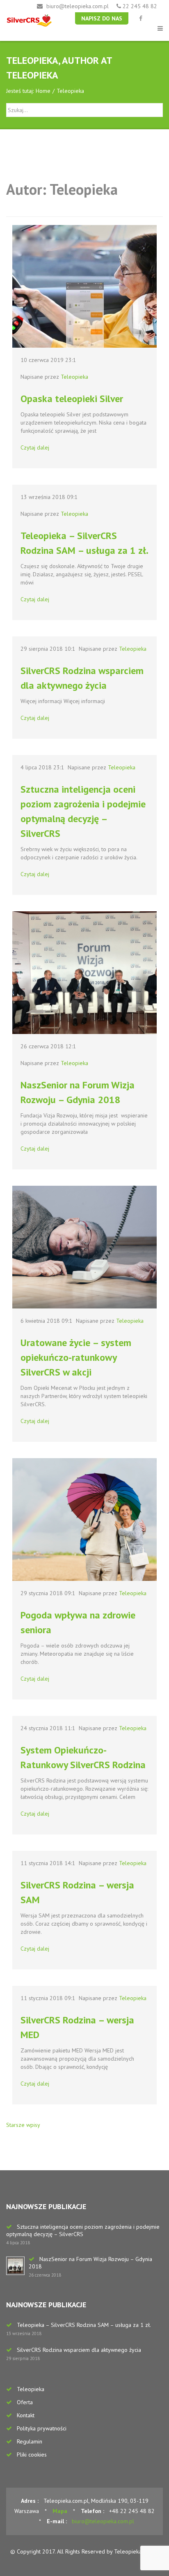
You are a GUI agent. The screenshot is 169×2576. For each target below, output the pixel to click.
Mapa (60, 2511)
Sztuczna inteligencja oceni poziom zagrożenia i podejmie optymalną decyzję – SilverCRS (83, 2230)
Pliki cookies (32, 2455)
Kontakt (26, 2415)
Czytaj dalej (35, 447)
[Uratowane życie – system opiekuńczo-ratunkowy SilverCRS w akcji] (84, 1247)
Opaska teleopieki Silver (72, 399)
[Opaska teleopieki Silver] (84, 286)
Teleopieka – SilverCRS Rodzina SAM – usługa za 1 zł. (84, 2325)
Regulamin (30, 2441)
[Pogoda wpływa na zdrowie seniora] (84, 1520)
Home (43, 91)
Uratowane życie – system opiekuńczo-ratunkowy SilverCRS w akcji (76, 1357)
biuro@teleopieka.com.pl (78, 6)
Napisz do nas (102, 18)
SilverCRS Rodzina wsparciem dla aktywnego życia (79, 2350)
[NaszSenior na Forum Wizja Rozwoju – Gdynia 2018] (84, 973)
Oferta (25, 2402)
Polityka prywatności (42, 2428)
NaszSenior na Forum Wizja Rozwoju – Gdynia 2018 (90, 2263)
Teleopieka (74, 377)
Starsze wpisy (23, 2125)
